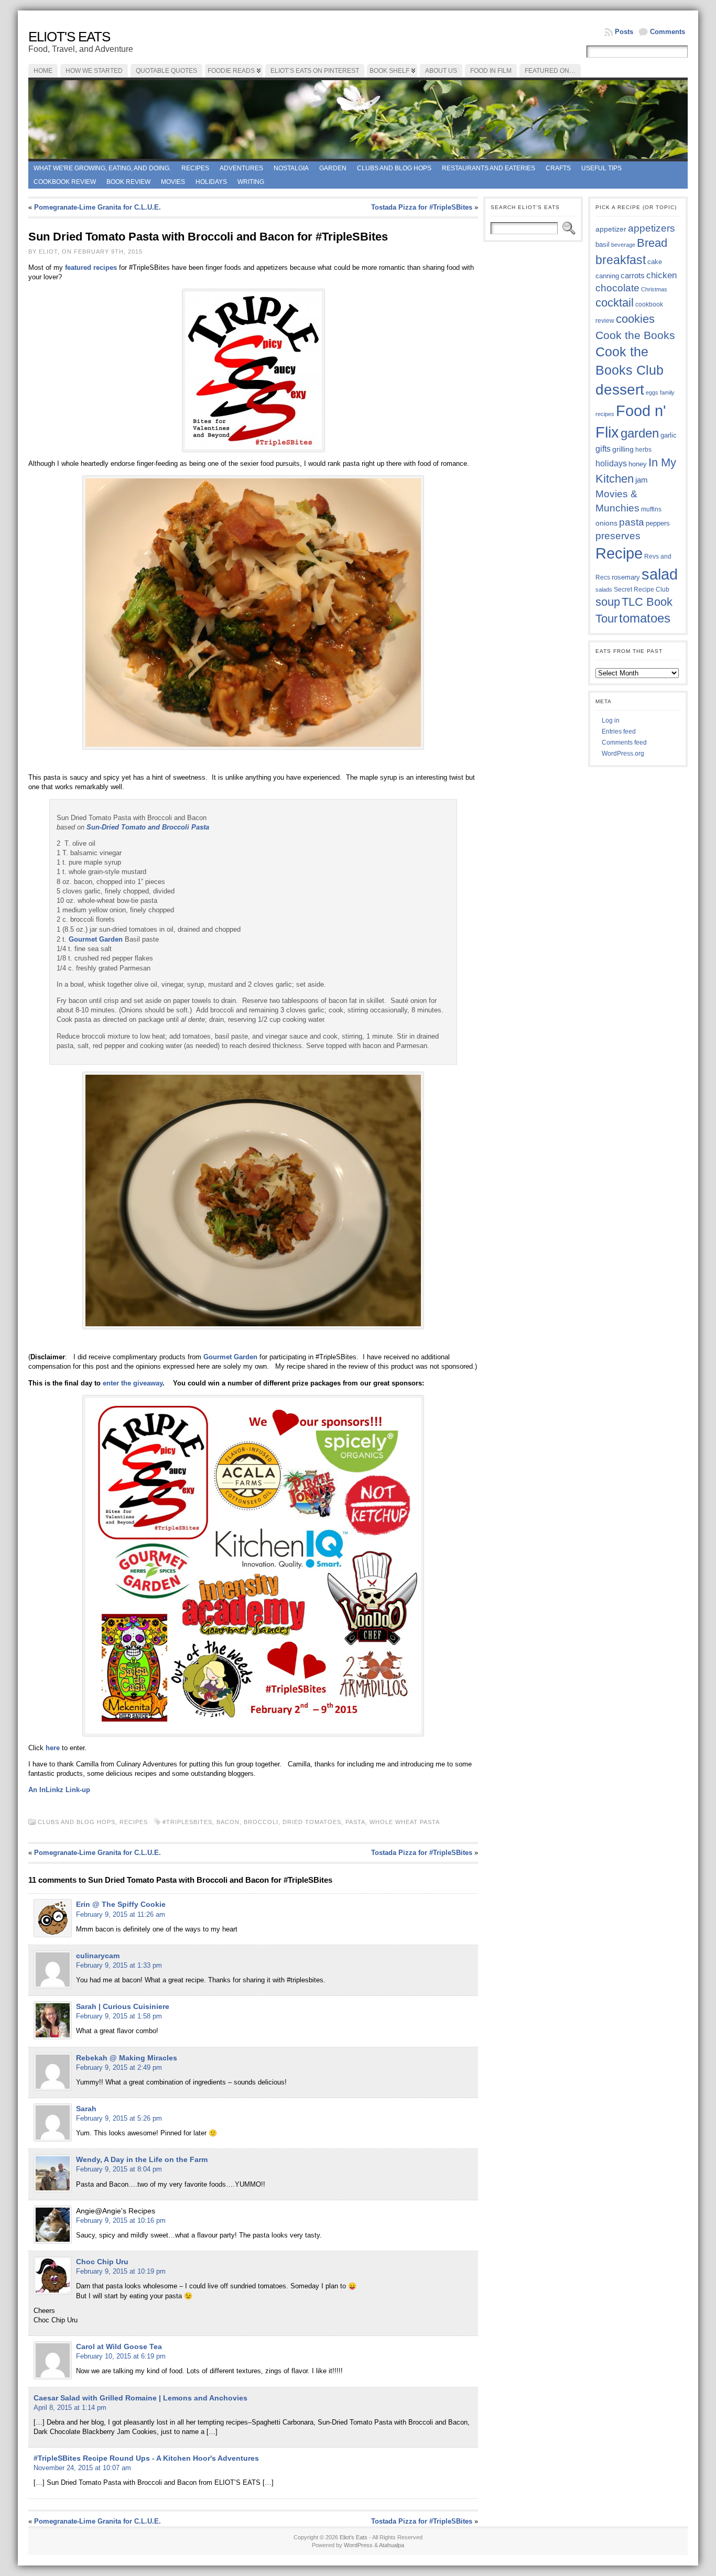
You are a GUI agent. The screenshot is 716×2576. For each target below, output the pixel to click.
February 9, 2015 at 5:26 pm (119, 2118)
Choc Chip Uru (102, 2262)
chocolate (617, 288)
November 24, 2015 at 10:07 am (82, 2468)
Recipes (195, 168)
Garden (333, 168)
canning (607, 276)
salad (660, 574)
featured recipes (91, 268)
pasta (355, 1822)
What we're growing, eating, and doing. (102, 168)
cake (655, 262)
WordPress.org (623, 754)
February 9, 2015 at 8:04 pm (119, 2169)
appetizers (652, 228)
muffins (651, 509)
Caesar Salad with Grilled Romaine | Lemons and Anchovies (140, 2398)
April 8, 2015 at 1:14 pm (70, 2408)
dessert (620, 390)
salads (604, 590)
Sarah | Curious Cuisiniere (123, 2006)
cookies (635, 319)
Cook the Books (635, 335)
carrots (633, 276)
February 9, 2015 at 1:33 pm (119, 1965)
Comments (668, 32)
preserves (618, 536)
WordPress (358, 2545)
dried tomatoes (312, 1822)
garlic (669, 435)
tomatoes (645, 618)
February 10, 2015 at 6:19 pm (121, 2356)
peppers (658, 523)
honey (638, 464)
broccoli (261, 1822)
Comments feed (624, 743)
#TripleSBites (187, 1822)
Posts (624, 32)
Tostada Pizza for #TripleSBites (422, 207)
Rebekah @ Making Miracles (127, 2058)
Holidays (211, 182)
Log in (611, 721)
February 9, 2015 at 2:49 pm (119, 2067)
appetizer (611, 229)
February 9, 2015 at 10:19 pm (121, 2271)
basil (603, 244)
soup (608, 602)
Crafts (558, 168)
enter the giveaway (133, 1383)
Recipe (619, 553)
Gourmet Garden (96, 939)
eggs (652, 392)
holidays (611, 463)
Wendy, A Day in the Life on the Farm (142, 2159)
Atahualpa (392, 2545)
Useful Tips (601, 168)
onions (606, 523)
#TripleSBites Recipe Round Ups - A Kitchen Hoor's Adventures (146, 2458)
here (54, 1748)
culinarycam (98, 1956)
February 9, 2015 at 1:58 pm (119, 2016)
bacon (228, 1822)
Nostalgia (291, 168)
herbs (643, 449)
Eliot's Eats (69, 37)
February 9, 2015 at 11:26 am (121, 1914)
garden (640, 433)
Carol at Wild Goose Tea (119, 2346)
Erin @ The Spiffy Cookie (121, 1904)
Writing (251, 182)
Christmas (654, 289)
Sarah (86, 2109)
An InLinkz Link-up (59, 1790)
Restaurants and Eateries (489, 168)
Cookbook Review (65, 182)
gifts (603, 449)
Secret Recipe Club (642, 590)
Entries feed (619, 732)
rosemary (626, 577)
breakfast (621, 260)
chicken (661, 275)
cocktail (615, 303)
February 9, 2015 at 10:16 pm (121, 2220)
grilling (623, 449)
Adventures (241, 168)
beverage (623, 245)
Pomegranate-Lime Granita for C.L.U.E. (97, 207)
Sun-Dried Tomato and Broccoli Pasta (148, 827)
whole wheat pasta (404, 1822)
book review (128, 182)
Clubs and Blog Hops (394, 168)
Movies (173, 182)
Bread (652, 243)
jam (642, 480)
